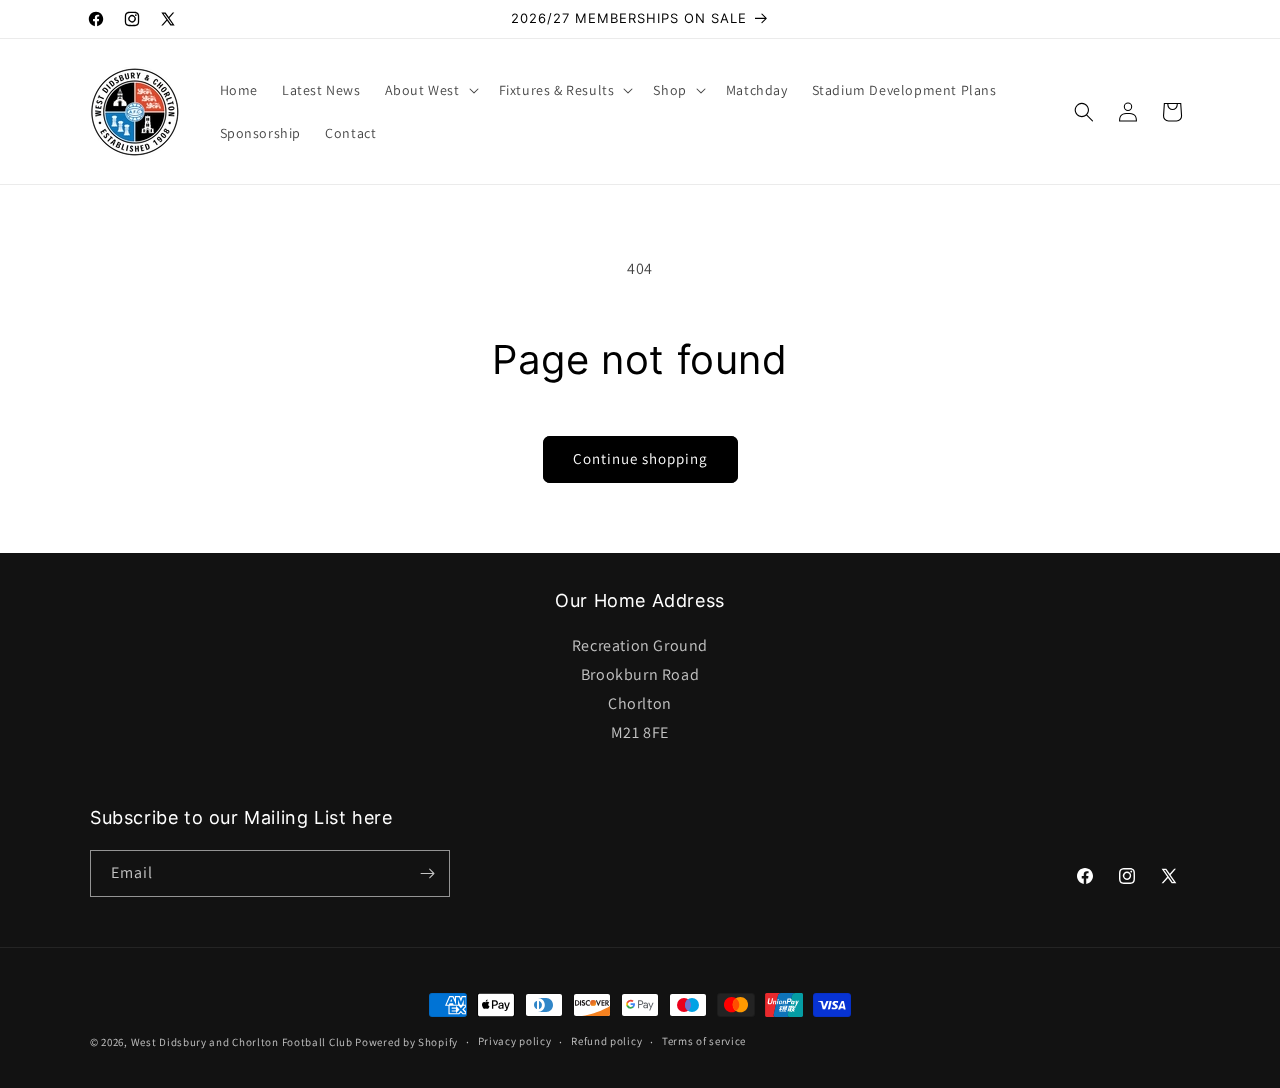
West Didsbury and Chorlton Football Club (242, 1042)
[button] (430, 90)
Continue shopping (640, 458)
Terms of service (704, 1041)
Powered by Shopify (406, 1042)
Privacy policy (515, 1041)
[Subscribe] (427, 873)
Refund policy (606, 1041)
